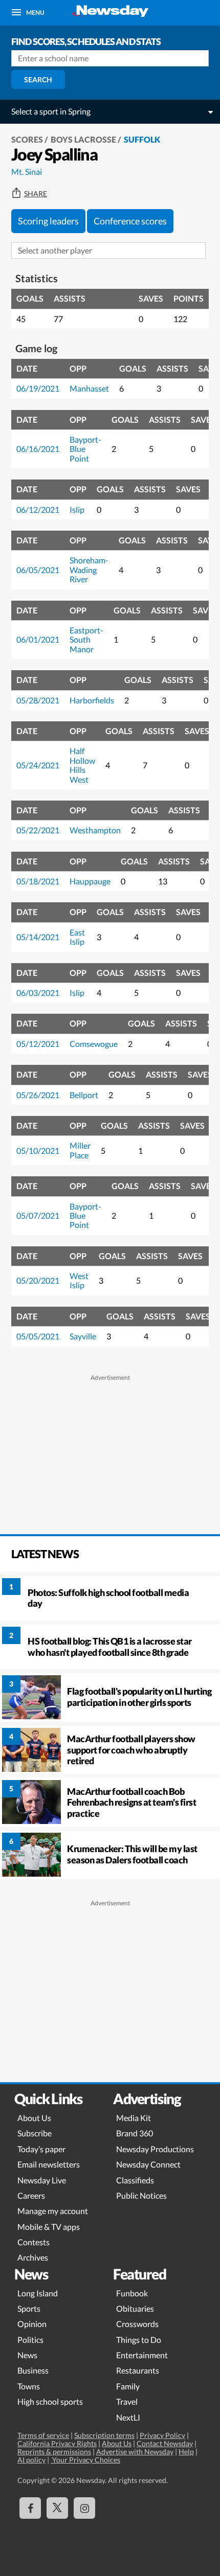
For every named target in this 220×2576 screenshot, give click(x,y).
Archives (33, 2257)
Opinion (32, 2324)
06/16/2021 (38, 449)
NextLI (128, 2417)
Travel (127, 2401)
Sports (29, 2308)
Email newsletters (49, 2164)
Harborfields (92, 700)
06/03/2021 (38, 993)
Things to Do (139, 2340)
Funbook (132, 2293)
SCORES (27, 139)
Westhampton (95, 830)
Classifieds (135, 2180)
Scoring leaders (48, 221)
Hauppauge (90, 881)
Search (38, 79)
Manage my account (53, 2211)
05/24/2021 (38, 765)
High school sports (50, 2401)
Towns (29, 2386)
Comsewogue (94, 1044)
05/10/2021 (38, 1150)
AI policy (31, 2460)
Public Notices (141, 2195)
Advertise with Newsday (135, 2452)
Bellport (84, 1095)
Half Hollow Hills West (82, 765)
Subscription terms (104, 2435)
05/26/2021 (38, 1095)
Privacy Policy (162, 2435)
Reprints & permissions (54, 2452)
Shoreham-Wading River (89, 569)
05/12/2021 (38, 1044)
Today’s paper (41, 2149)
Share (36, 194)
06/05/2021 (38, 570)
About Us (34, 2118)
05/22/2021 (38, 830)
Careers (31, 2195)
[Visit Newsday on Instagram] (84, 2508)
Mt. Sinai (27, 172)
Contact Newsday (165, 2443)
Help (186, 2452)
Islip (77, 509)
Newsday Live (42, 2180)
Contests (34, 2242)
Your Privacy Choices (85, 2460)
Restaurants (138, 2370)
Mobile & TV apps (49, 2227)
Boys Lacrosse (83, 139)
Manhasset (89, 388)
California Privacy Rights (57, 2443)
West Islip (79, 1280)
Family (128, 2386)
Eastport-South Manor (86, 640)
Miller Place (80, 1150)
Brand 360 (135, 2133)
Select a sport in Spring (51, 111)
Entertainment (142, 2355)
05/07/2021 (38, 1215)
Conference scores (130, 221)
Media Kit (134, 2118)
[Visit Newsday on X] (57, 2508)
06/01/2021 (38, 639)
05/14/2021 (38, 937)
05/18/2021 (38, 881)
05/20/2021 (38, 1280)
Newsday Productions (155, 2149)
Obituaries (135, 2308)
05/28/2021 (38, 700)
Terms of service (43, 2435)
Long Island (38, 2293)
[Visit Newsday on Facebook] (30, 2508)
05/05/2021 (38, 1336)
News (27, 2355)
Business (33, 2370)
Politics (30, 2340)
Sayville (83, 1336)
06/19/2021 (38, 388)
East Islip (77, 937)
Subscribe (35, 2133)
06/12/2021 (38, 509)
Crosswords (137, 2324)
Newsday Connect (148, 2164)
